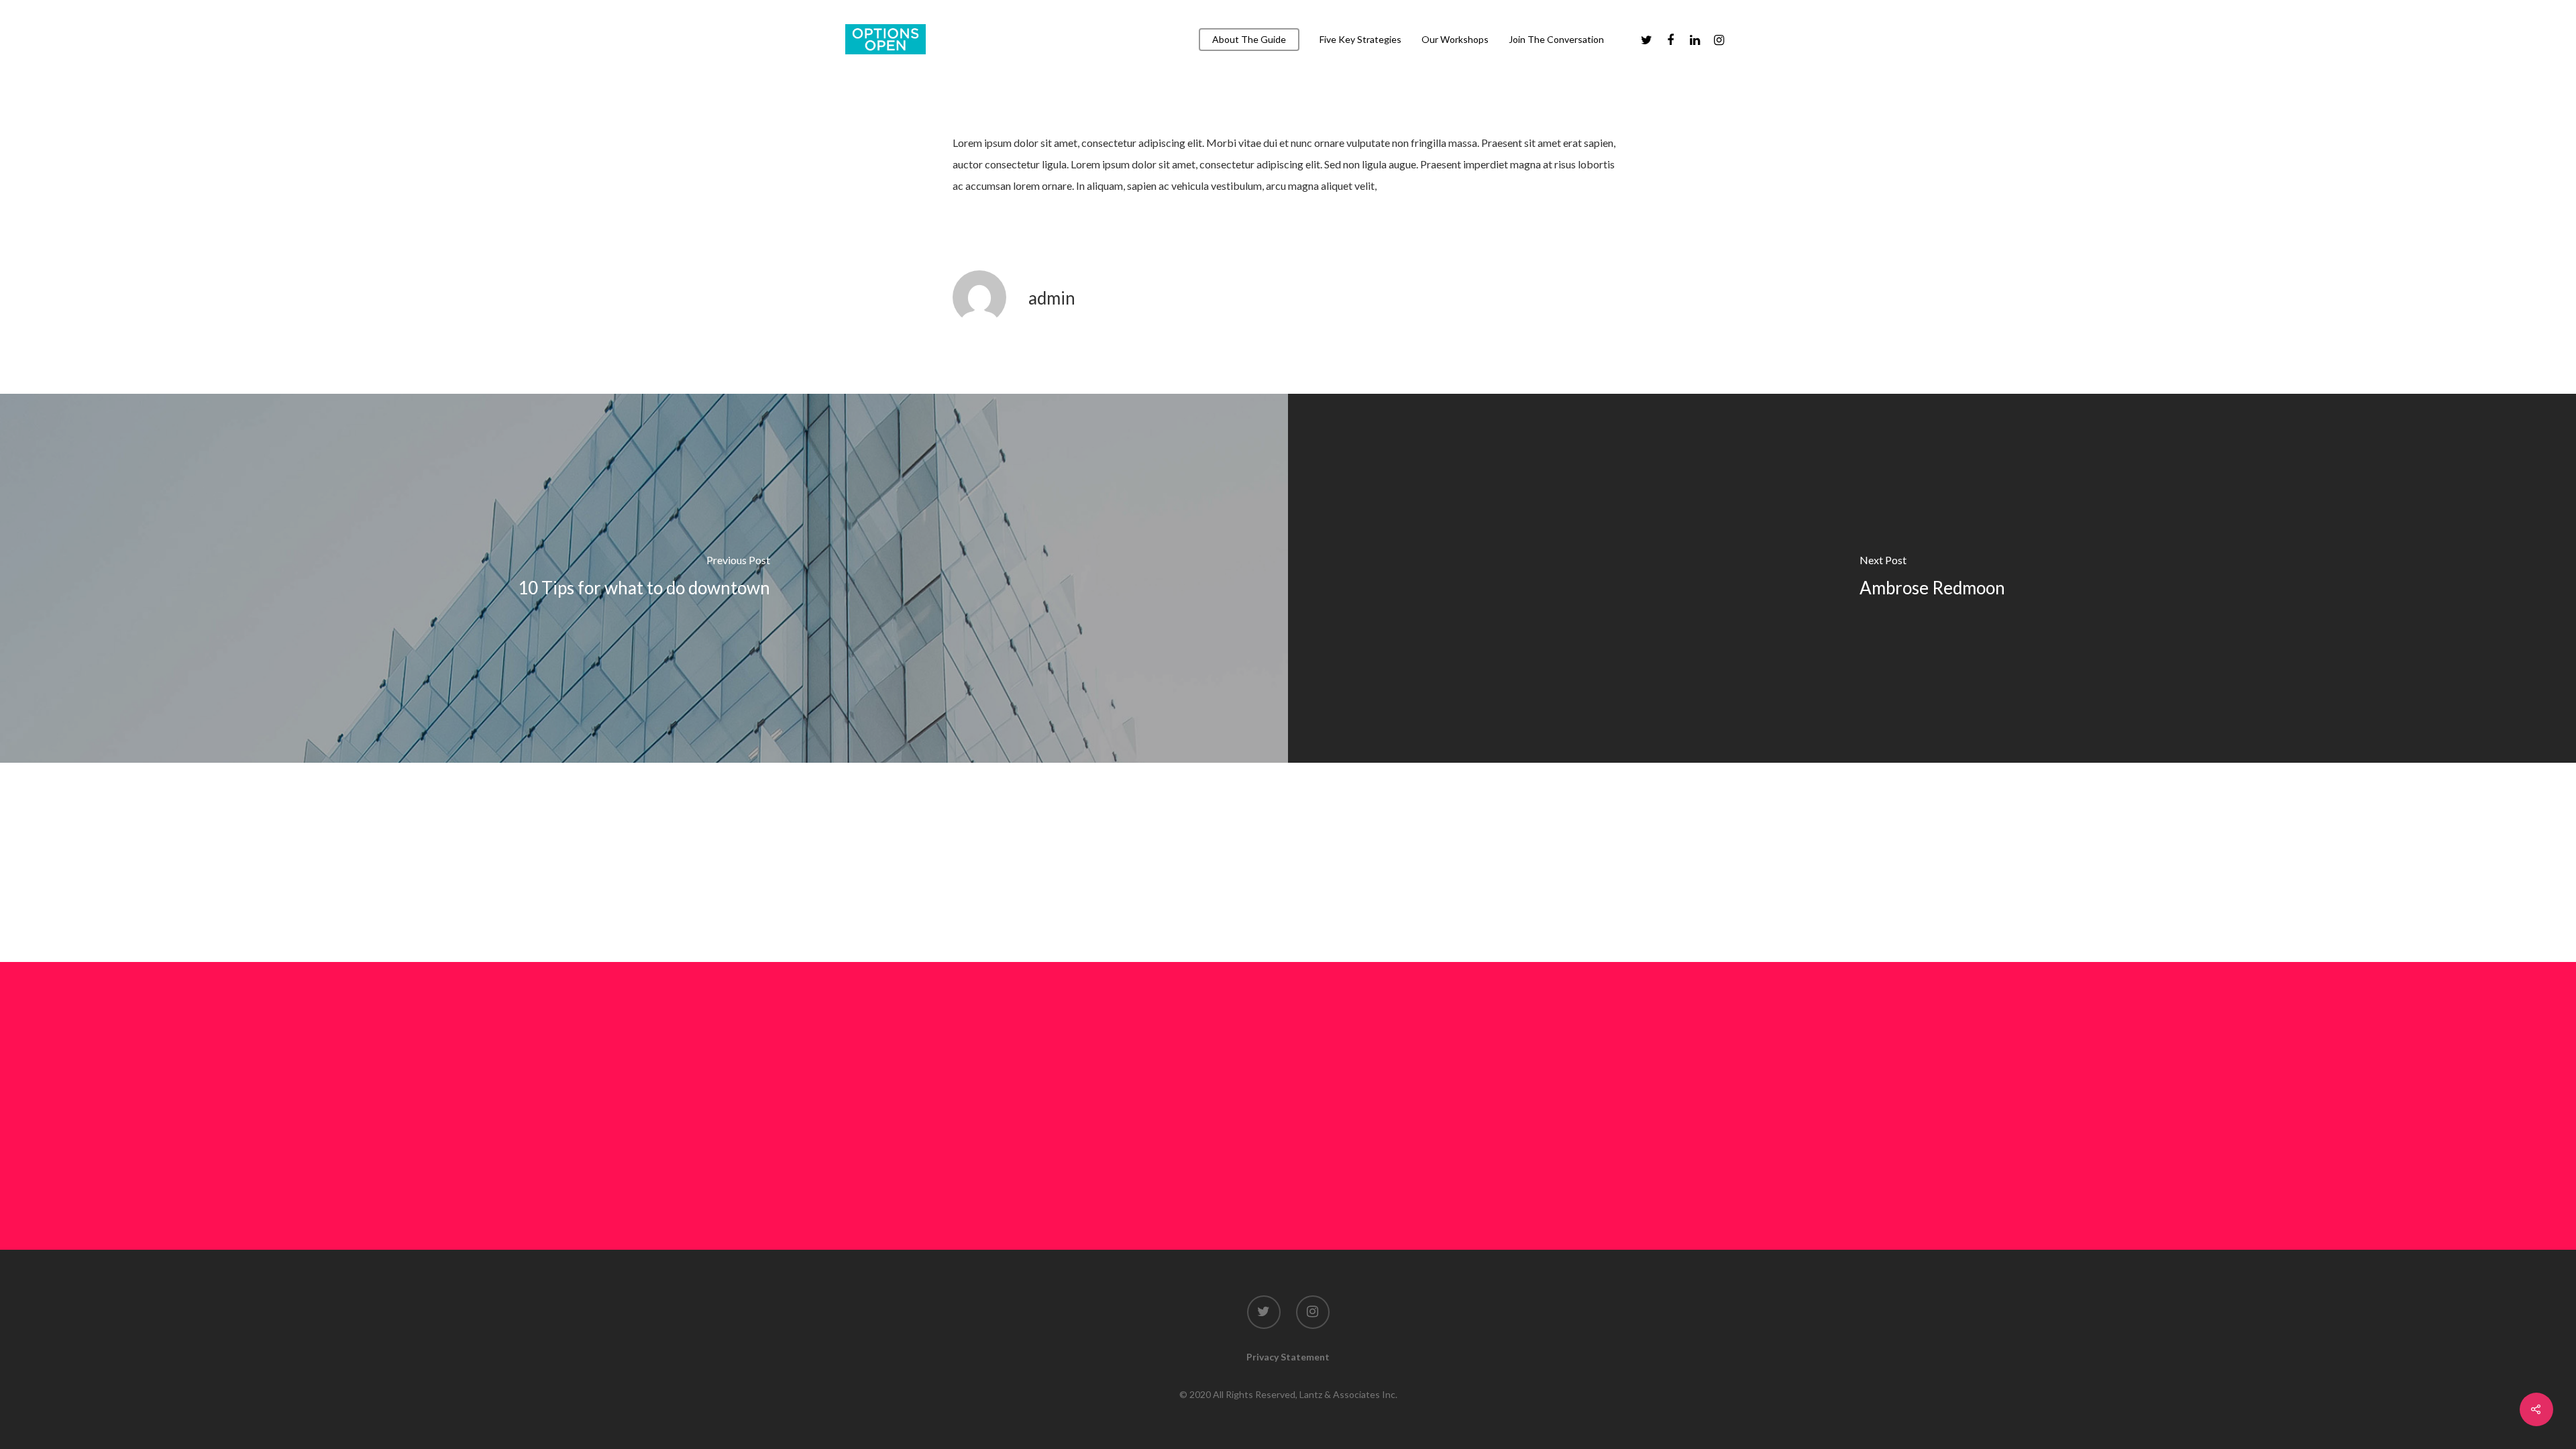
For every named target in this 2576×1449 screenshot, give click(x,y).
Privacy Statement (1288, 1357)
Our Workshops (1455, 40)
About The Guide (1249, 40)
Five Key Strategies (1360, 40)
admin (1052, 298)
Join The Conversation (1556, 40)
